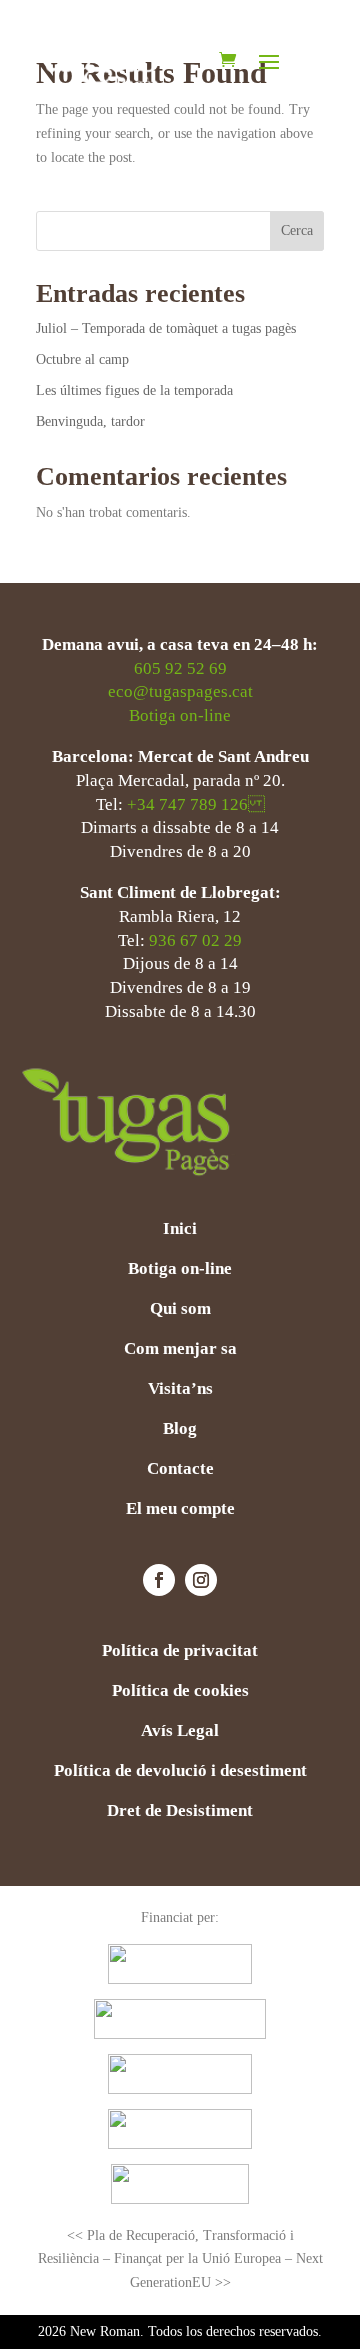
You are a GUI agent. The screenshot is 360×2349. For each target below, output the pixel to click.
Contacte (180, 1470)
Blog (180, 1430)
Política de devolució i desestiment (180, 1772)
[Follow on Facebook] (159, 1580)
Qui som (180, 1310)
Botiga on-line (180, 715)
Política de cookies (180, 1692)
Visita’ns (180, 1390)
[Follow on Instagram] (201, 1580)
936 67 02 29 (195, 940)
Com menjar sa (180, 1350)
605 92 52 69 (180, 668)
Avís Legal (180, 1732)
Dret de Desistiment (180, 1812)
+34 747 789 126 (196, 804)
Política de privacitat (180, 1652)
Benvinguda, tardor (92, 421)
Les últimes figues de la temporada (134, 390)
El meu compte (180, 1510)
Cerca (297, 230)
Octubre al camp (82, 359)
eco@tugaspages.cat (180, 691)
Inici (180, 1230)
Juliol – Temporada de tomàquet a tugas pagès (166, 328)
